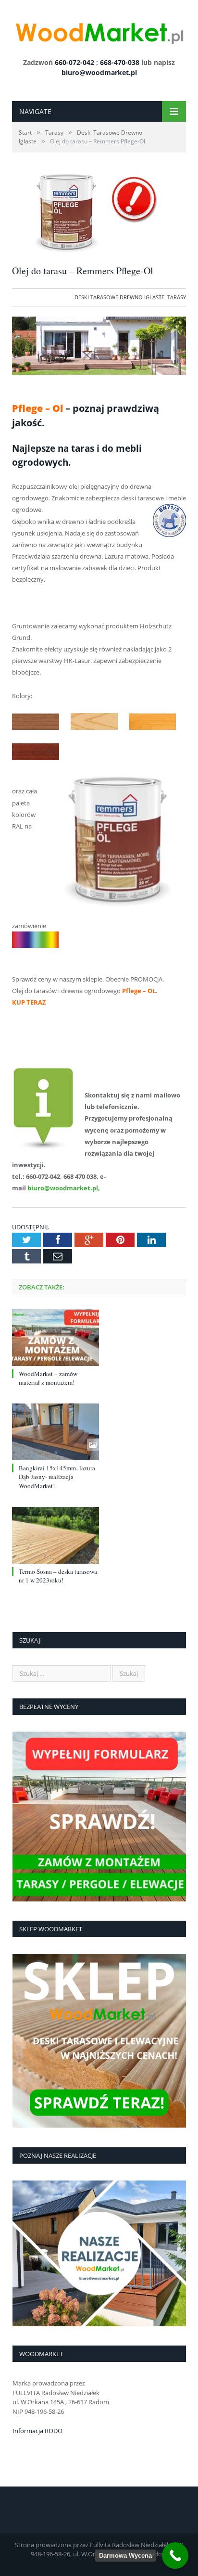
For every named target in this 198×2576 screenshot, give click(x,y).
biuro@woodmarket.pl (99, 72)
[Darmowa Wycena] (175, 2556)
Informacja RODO (37, 2431)
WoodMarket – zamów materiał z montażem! (48, 1378)
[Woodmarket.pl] (99, 30)
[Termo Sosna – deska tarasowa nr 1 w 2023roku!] (56, 1535)
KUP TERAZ (30, 1002)
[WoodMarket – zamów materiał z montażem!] (56, 1337)
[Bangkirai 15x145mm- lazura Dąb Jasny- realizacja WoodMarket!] (56, 1432)
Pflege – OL (139, 991)
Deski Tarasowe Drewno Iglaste (119, 297)
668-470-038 (120, 62)
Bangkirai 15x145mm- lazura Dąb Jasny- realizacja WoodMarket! (57, 1477)
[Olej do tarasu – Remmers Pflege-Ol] (89, 252)
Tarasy (177, 297)
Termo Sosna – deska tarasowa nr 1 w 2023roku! (58, 1576)
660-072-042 (74, 62)
